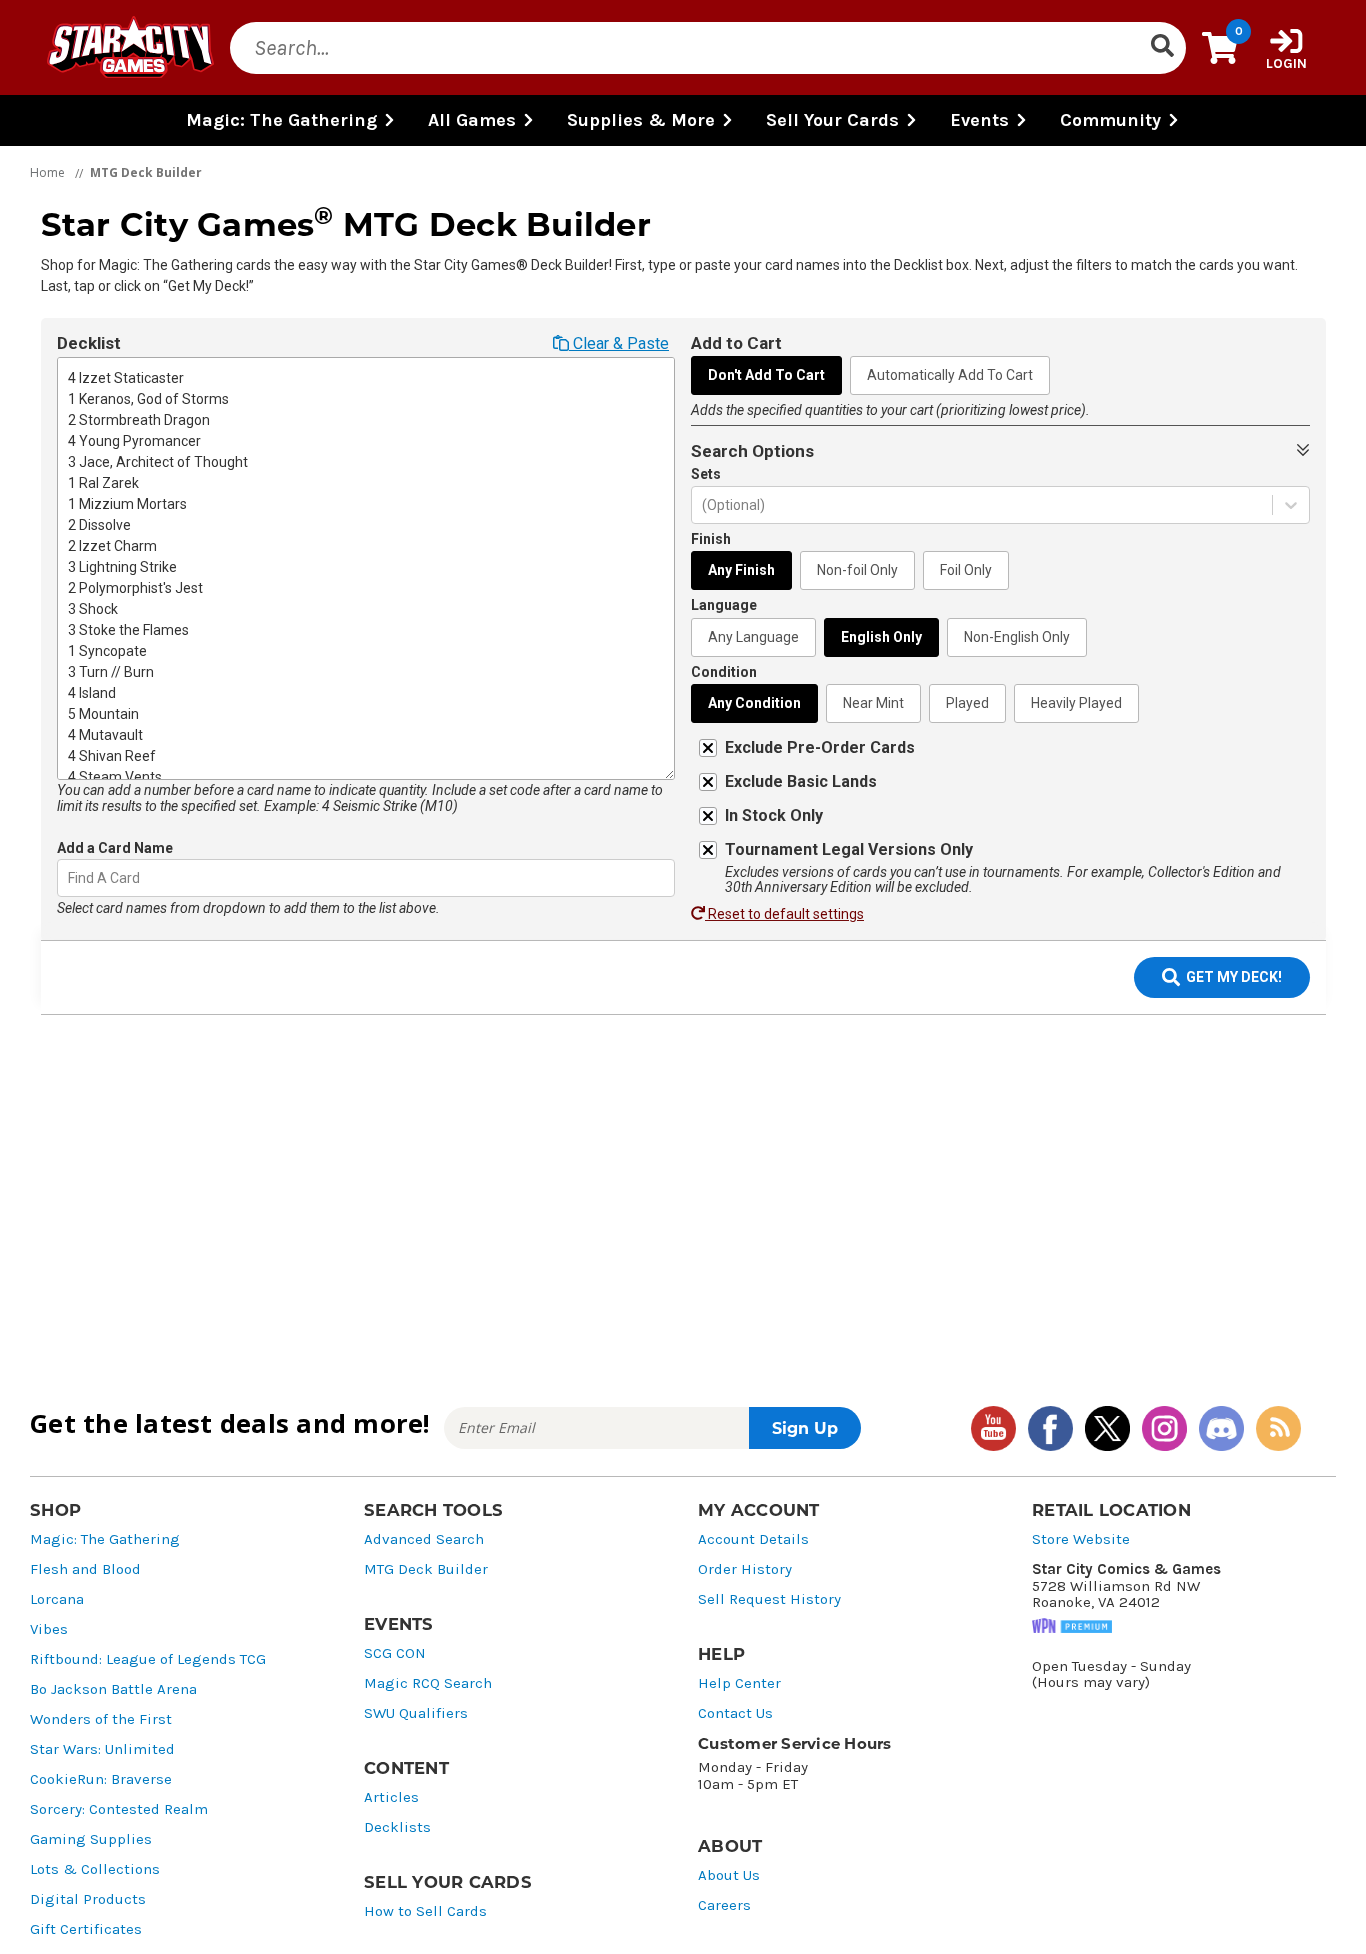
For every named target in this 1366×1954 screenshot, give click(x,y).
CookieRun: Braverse (101, 1779)
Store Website (1081, 1539)
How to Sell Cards (425, 1911)
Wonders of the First (101, 1719)
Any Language (753, 637)
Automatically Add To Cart (950, 375)
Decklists (397, 1827)
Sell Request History (769, 1599)
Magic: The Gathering (105, 1539)
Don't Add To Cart (766, 375)
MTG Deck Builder (426, 1569)
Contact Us (735, 1713)
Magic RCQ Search (428, 1683)
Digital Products (88, 1899)
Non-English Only (1017, 637)
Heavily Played (1076, 703)
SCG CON (395, 1653)
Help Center (739, 1683)
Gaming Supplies (91, 1839)
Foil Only (966, 570)
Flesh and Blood (85, 1569)
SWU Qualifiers (416, 1713)
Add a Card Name (115, 848)
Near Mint (873, 703)
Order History (745, 1569)
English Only (881, 637)
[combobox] (69, 878)
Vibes (49, 1629)
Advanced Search (424, 1539)
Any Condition (754, 703)
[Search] (1162, 48)
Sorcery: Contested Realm (119, 1809)
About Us (729, 1875)
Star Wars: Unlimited (102, 1749)
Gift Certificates (86, 1929)
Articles (391, 1797)
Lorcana (57, 1599)
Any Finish (741, 570)
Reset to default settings (784, 914)
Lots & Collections (95, 1869)
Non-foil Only (857, 570)
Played (967, 703)
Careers (724, 1905)
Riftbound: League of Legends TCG (148, 1659)
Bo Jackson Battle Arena (113, 1689)
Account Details (753, 1539)
